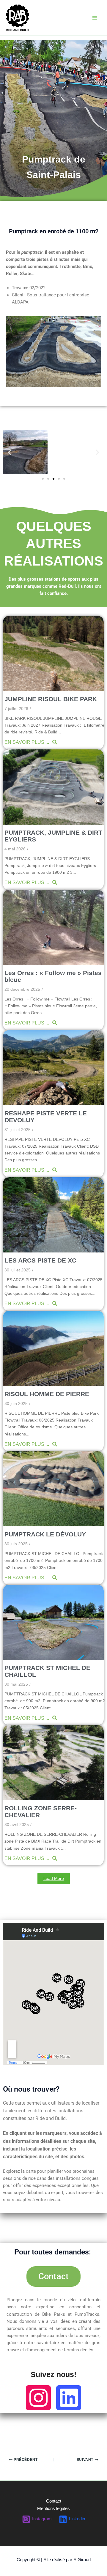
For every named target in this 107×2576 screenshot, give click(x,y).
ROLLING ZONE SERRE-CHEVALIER (41, 1811)
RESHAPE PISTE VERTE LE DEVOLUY (46, 1117)
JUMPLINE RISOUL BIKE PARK (51, 699)
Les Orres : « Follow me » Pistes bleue (53, 976)
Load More (54, 1878)
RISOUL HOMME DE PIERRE (47, 1394)
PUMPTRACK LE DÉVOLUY (45, 1534)
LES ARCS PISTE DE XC (40, 1260)
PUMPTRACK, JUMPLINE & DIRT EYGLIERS (53, 836)
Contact (54, 2501)
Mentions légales (53, 2508)
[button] (10, 452)
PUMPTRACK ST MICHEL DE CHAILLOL (47, 1671)
